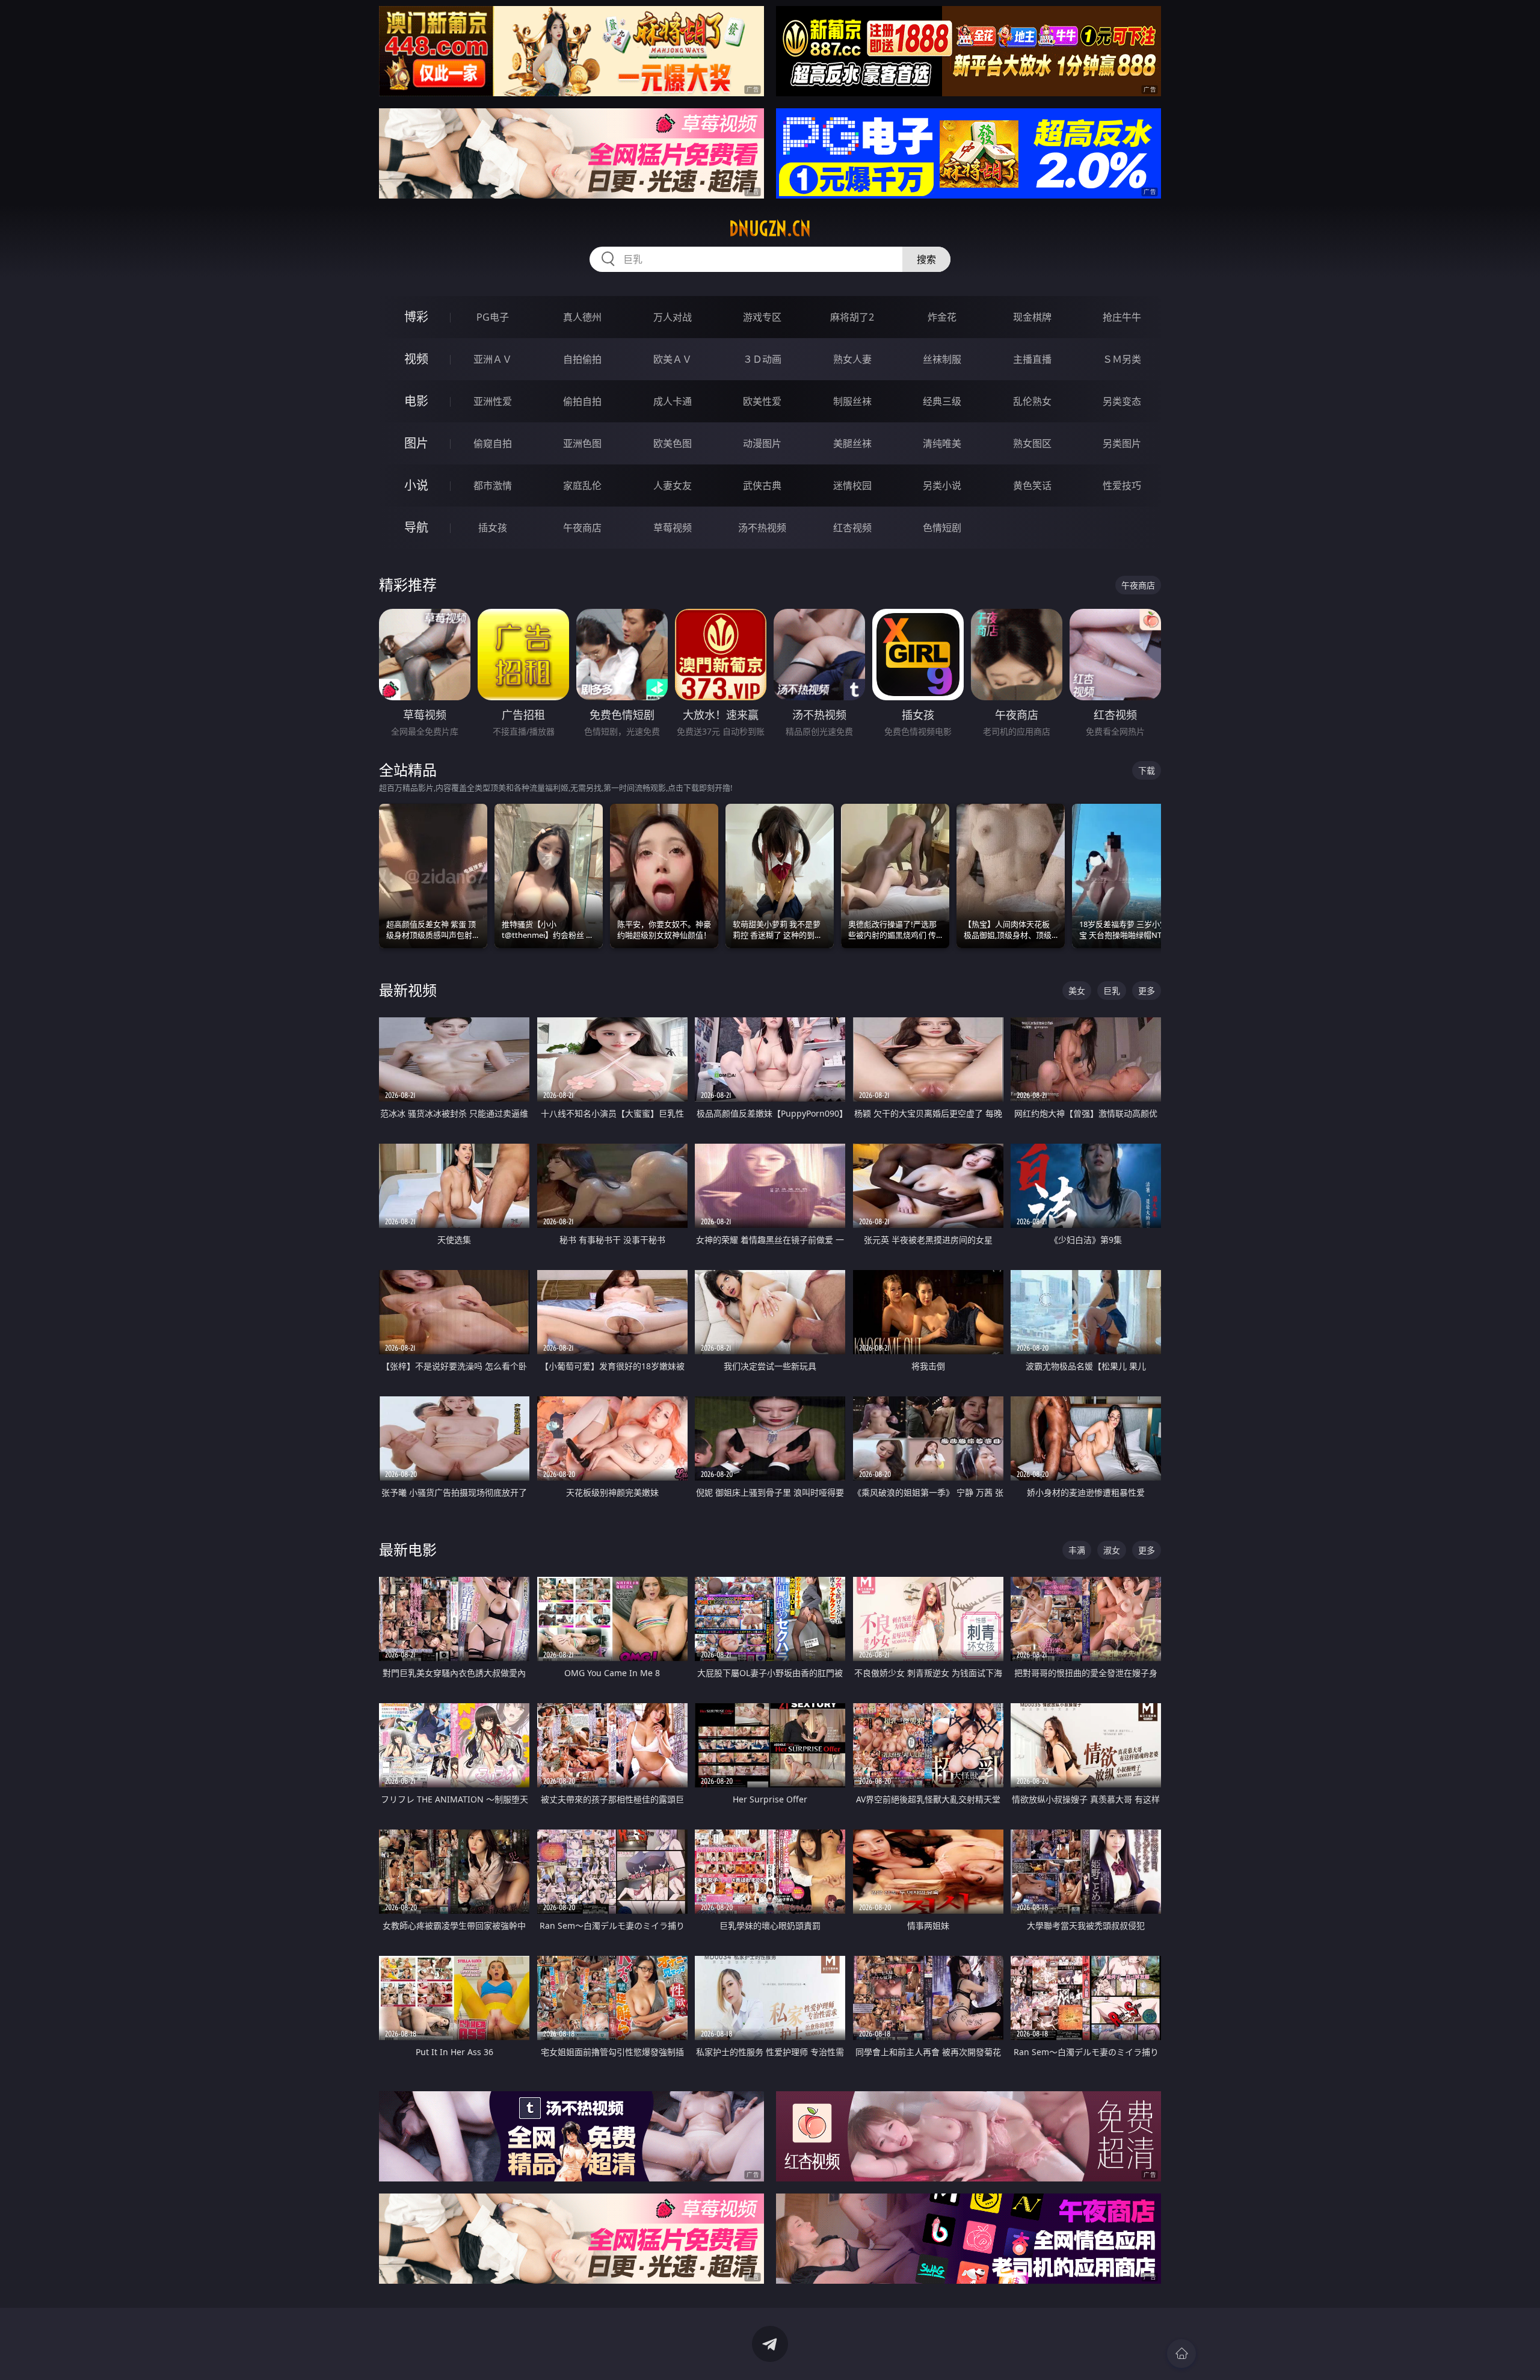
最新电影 (408, 1549)
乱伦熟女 (1032, 401)
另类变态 (1122, 401)
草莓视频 (673, 528)
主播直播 (1032, 359)
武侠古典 (762, 486)
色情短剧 (942, 528)
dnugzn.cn (770, 229)
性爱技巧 (1122, 486)
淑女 (1112, 1550)
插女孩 (493, 528)
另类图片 (1122, 443)
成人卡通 (673, 401)
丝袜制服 (942, 359)
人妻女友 (673, 486)
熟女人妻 (852, 359)
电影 (416, 401)
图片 (416, 443)
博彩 (416, 317)
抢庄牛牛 (1122, 317)
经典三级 (942, 401)
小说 (416, 485)
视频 (416, 359)
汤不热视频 (762, 528)
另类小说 (942, 486)
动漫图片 (762, 443)
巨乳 (1112, 991)
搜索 (926, 259)
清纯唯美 (942, 443)
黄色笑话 (1032, 486)
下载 (1147, 770)
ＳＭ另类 (1122, 359)
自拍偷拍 (582, 359)
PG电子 (493, 317)
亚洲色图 (582, 443)
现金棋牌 (1032, 317)
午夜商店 (582, 528)
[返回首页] (1181, 2354)
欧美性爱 (762, 401)
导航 (416, 527)
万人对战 (673, 317)
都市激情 (493, 486)
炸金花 (942, 317)
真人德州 (582, 317)
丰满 (1077, 1550)
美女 (1077, 991)
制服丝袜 (852, 401)
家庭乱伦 (582, 486)
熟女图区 (1032, 443)
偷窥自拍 (493, 443)
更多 (1147, 991)
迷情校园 (852, 486)
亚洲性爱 (493, 401)
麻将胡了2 (852, 317)
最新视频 (408, 990)
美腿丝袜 (852, 443)
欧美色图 (673, 443)
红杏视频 (852, 528)
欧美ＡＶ (673, 359)
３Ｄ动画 (762, 359)
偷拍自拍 (582, 401)
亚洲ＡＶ (493, 359)
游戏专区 (762, 317)
